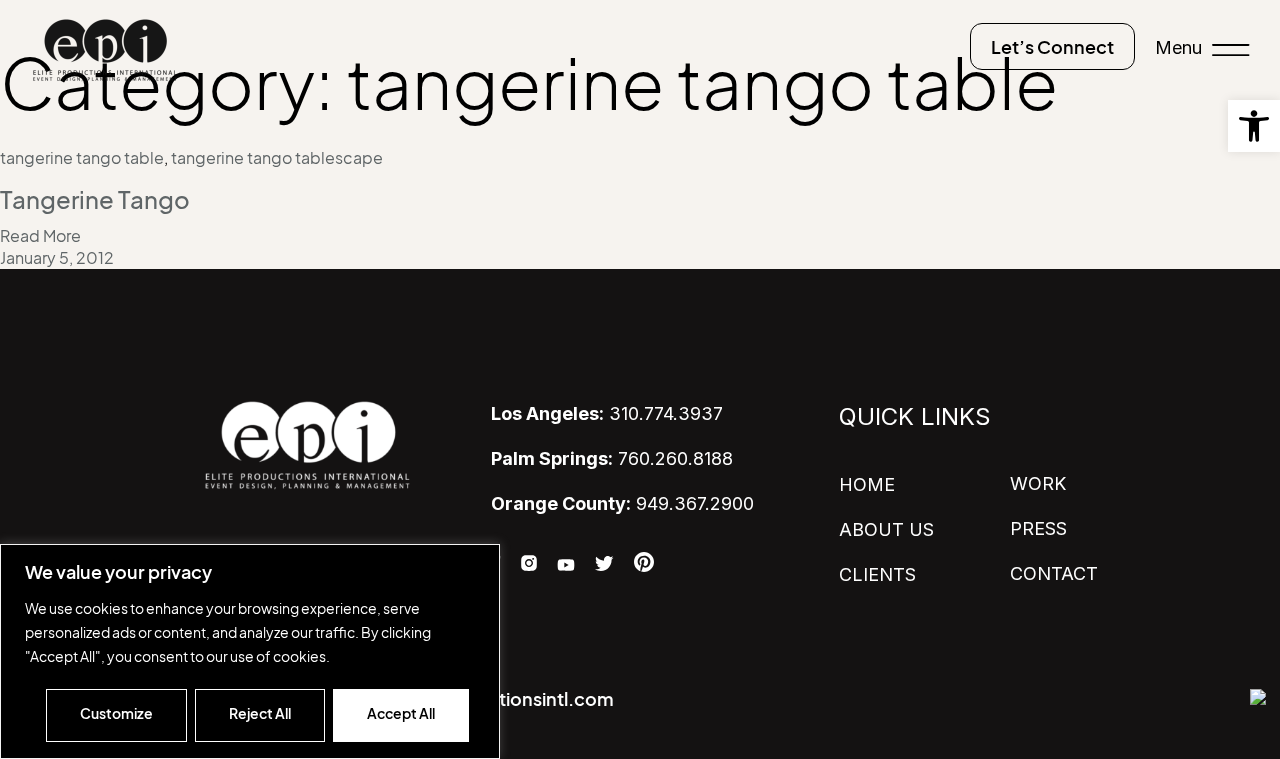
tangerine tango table (82, 158)
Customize (116, 713)
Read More (40, 236)
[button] (1254, 126)
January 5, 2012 (57, 258)
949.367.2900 (622, 503)
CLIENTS (877, 574)
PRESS (1038, 528)
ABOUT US (886, 529)
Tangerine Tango (95, 200)
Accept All (401, 713)
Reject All (260, 713)
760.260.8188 (612, 458)
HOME (867, 484)
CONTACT (1054, 573)
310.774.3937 (607, 413)
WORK (1038, 483)
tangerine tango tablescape (277, 158)
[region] (250, 651)
